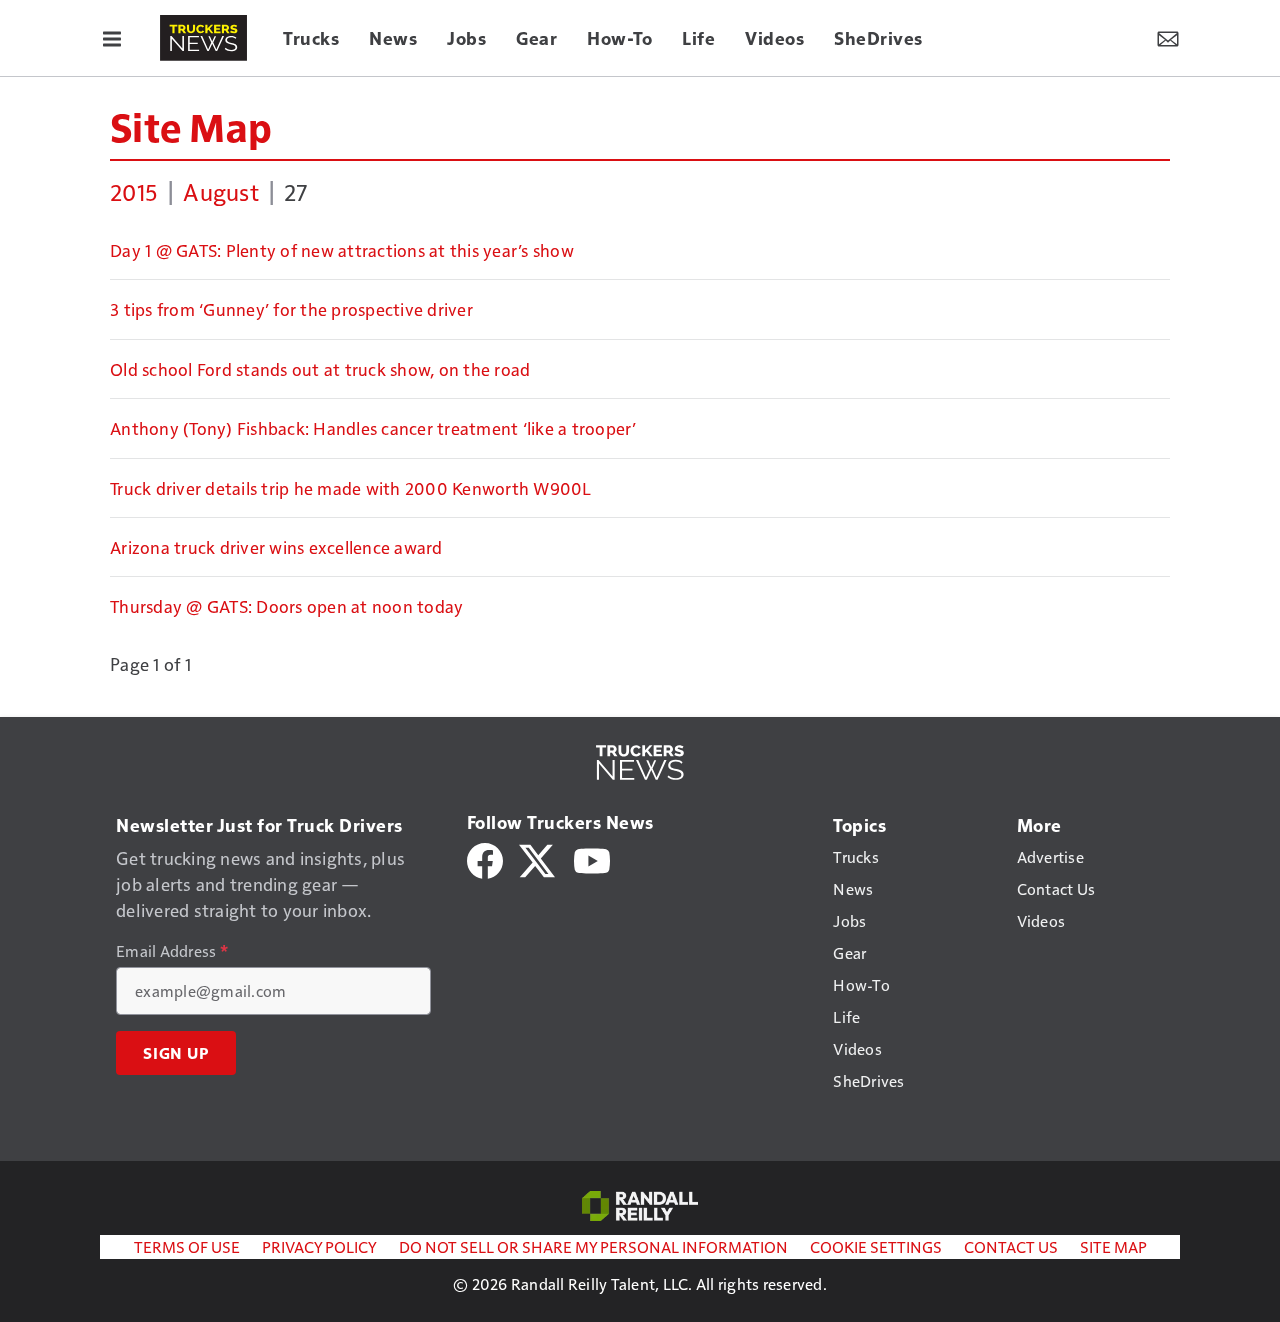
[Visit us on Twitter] (538, 858)
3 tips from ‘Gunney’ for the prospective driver (291, 309)
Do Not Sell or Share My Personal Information (593, 1246)
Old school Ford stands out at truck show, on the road (320, 369)
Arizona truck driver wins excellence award (276, 547)
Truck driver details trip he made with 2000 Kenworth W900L (351, 488)
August (221, 191)
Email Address (172, 951)
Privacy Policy (319, 1246)
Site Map (191, 126)
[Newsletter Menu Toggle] (1168, 38)
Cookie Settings (876, 1246)
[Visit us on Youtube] (592, 858)
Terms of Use (187, 1246)
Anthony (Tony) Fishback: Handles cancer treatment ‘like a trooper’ (373, 428)
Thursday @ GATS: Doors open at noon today (286, 606)
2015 (134, 191)
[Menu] (112, 38)
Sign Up (176, 1053)
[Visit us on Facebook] (485, 858)
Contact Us (1011, 1246)
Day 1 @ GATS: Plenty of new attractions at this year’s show (342, 250)
